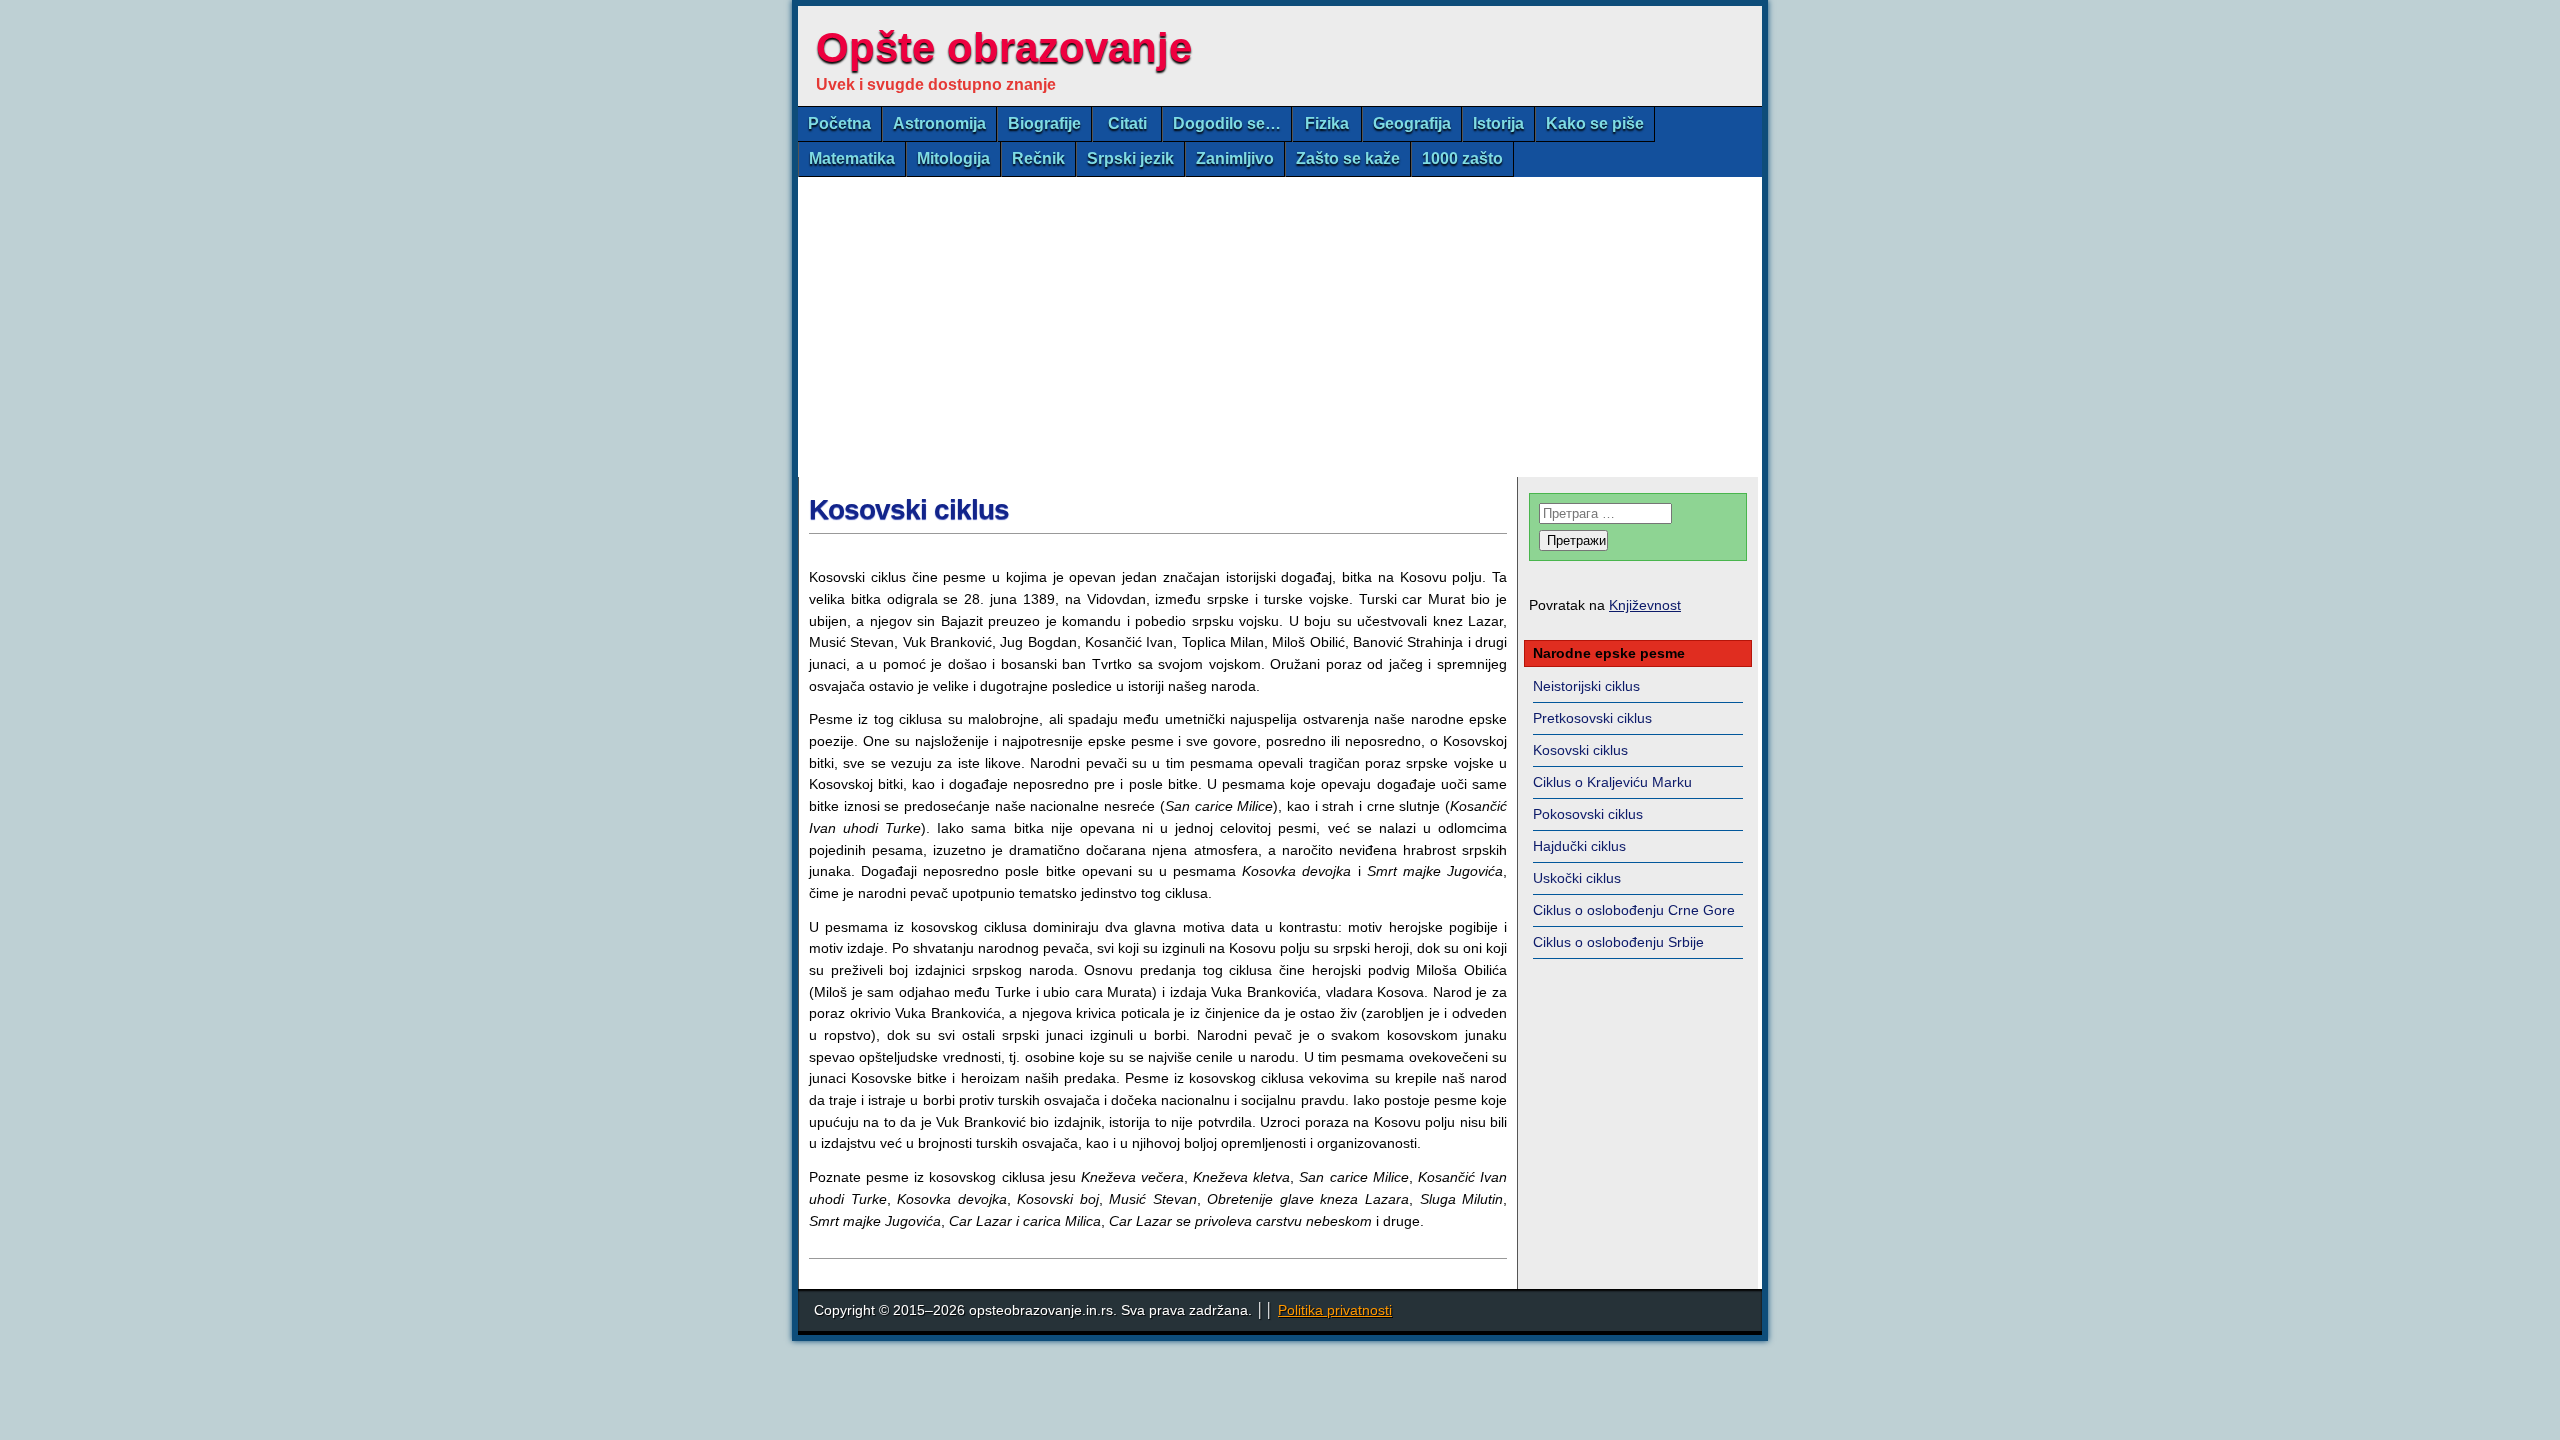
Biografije (1044, 123)
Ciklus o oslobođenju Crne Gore (1634, 910)
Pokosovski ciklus (1588, 814)
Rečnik (1038, 158)
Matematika (852, 158)
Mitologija (953, 158)
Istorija (1498, 123)
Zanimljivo (1235, 158)
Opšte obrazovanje (1004, 47)
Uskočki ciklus (1577, 878)
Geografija (1412, 123)
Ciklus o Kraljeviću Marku (1612, 782)
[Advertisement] (1280, 327)
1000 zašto (1462, 158)
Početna (839, 123)
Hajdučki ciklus (1579, 846)
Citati (1127, 123)
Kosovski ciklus (909, 509)
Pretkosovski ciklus (1592, 718)
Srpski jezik (1130, 158)
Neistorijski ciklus (1586, 686)
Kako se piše (1595, 123)
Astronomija (939, 123)
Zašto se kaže (1348, 158)
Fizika (1327, 123)
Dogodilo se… (1227, 123)
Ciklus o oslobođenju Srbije (1618, 942)
